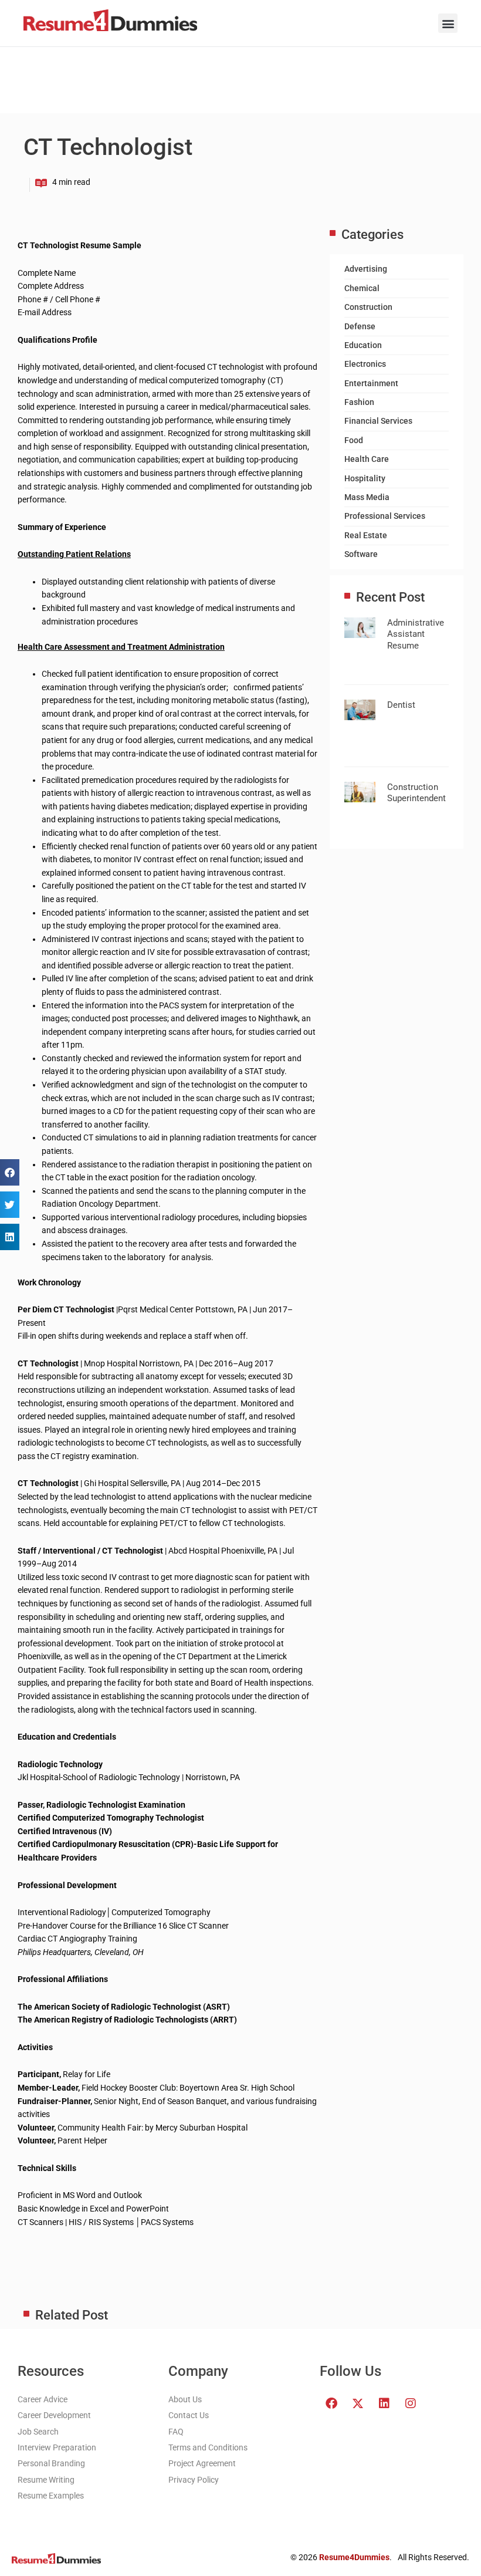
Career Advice (43, 2399)
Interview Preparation (57, 2447)
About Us (185, 2399)
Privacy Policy (194, 2480)
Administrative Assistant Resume (416, 634)
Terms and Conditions (208, 2447)
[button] (448, 23)
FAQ (176, 2432)
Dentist (401, 705)
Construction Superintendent (416, 793)
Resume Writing (46, 2480)
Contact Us (189, 2415)
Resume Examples (51, 2496)
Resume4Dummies (354, 2557)
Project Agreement (202, 2463)
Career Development (54, 2415)
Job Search (38, 2432)
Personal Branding (51, 2463)
